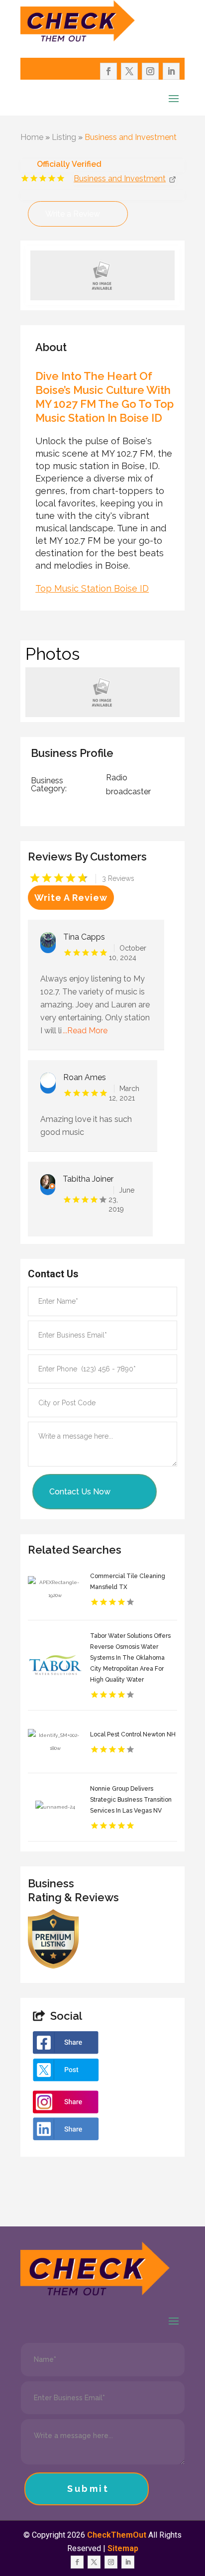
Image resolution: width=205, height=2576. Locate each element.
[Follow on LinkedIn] (171, 71)
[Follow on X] (129, 71)
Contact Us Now (80, 1492)
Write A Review (71, 898)
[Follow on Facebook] (108, 71)
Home (32, 137)
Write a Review (73, 214)
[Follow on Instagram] (150, 71)
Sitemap (123, 2548)
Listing (64, 137)
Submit (88, 2489)
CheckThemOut (117, 2535)
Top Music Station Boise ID (92, 588)
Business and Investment (131, 137)
